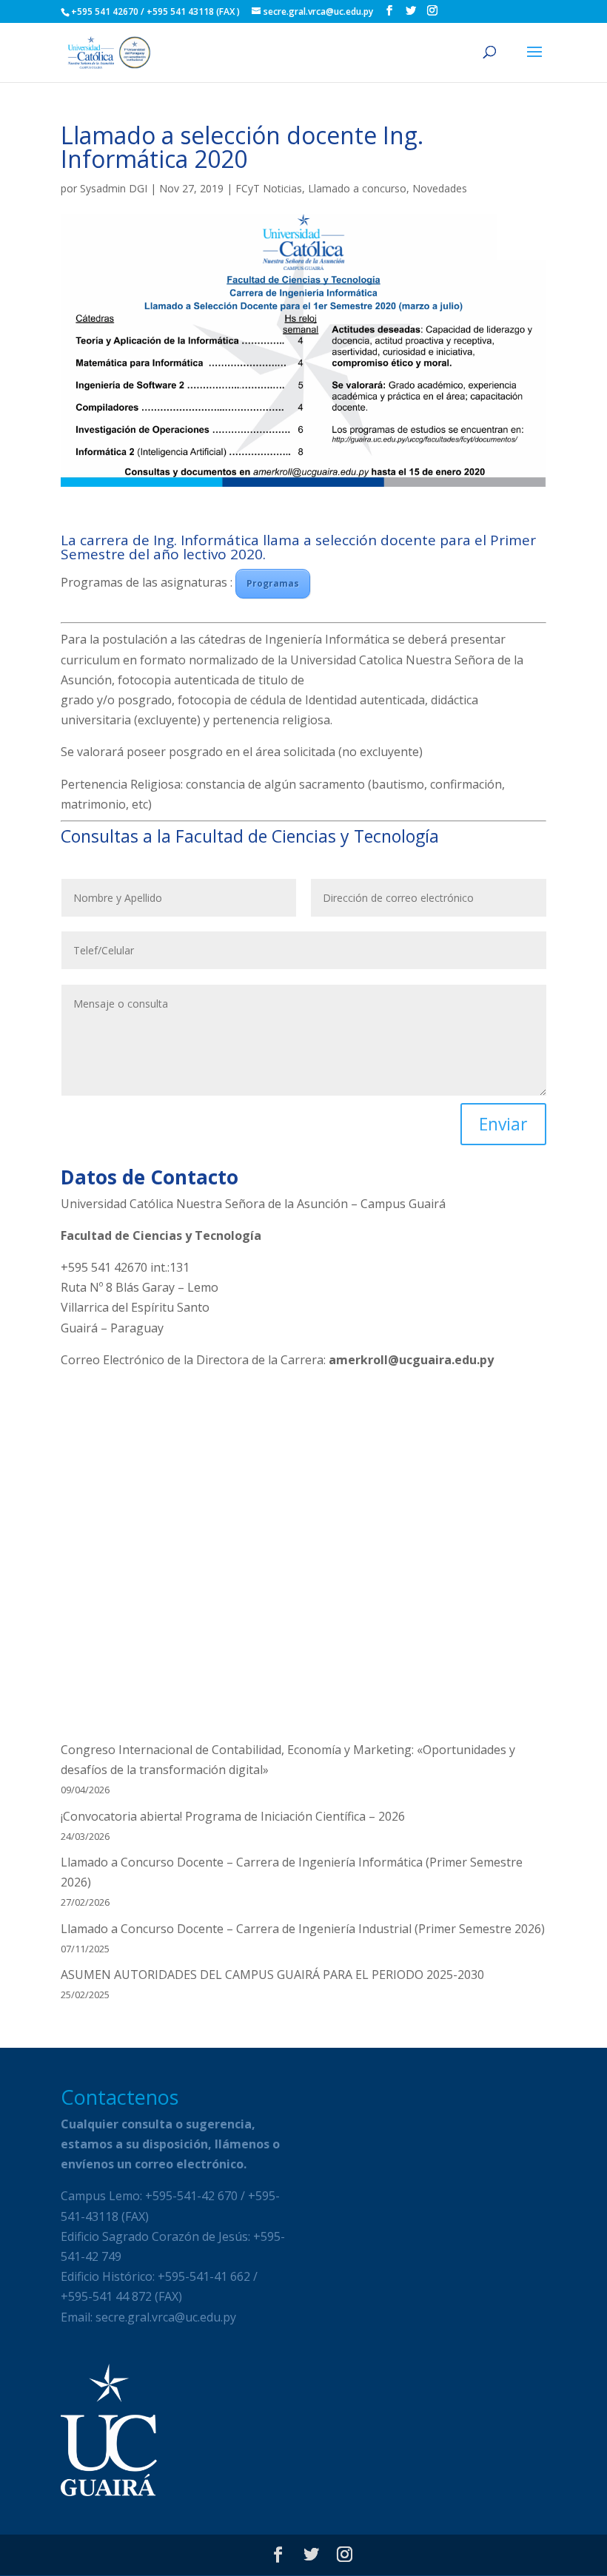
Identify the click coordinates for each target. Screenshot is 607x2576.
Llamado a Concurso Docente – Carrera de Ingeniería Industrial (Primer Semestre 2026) (303, 1929)
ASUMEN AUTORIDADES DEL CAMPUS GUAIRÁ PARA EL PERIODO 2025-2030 (272, 1975)
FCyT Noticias (269, 188)
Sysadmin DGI (114, 188)
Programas (273, 583)
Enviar (503, 1124)
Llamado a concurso (357, 188)
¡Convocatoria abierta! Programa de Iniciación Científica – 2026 (233, 1816)
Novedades (440, 188)
